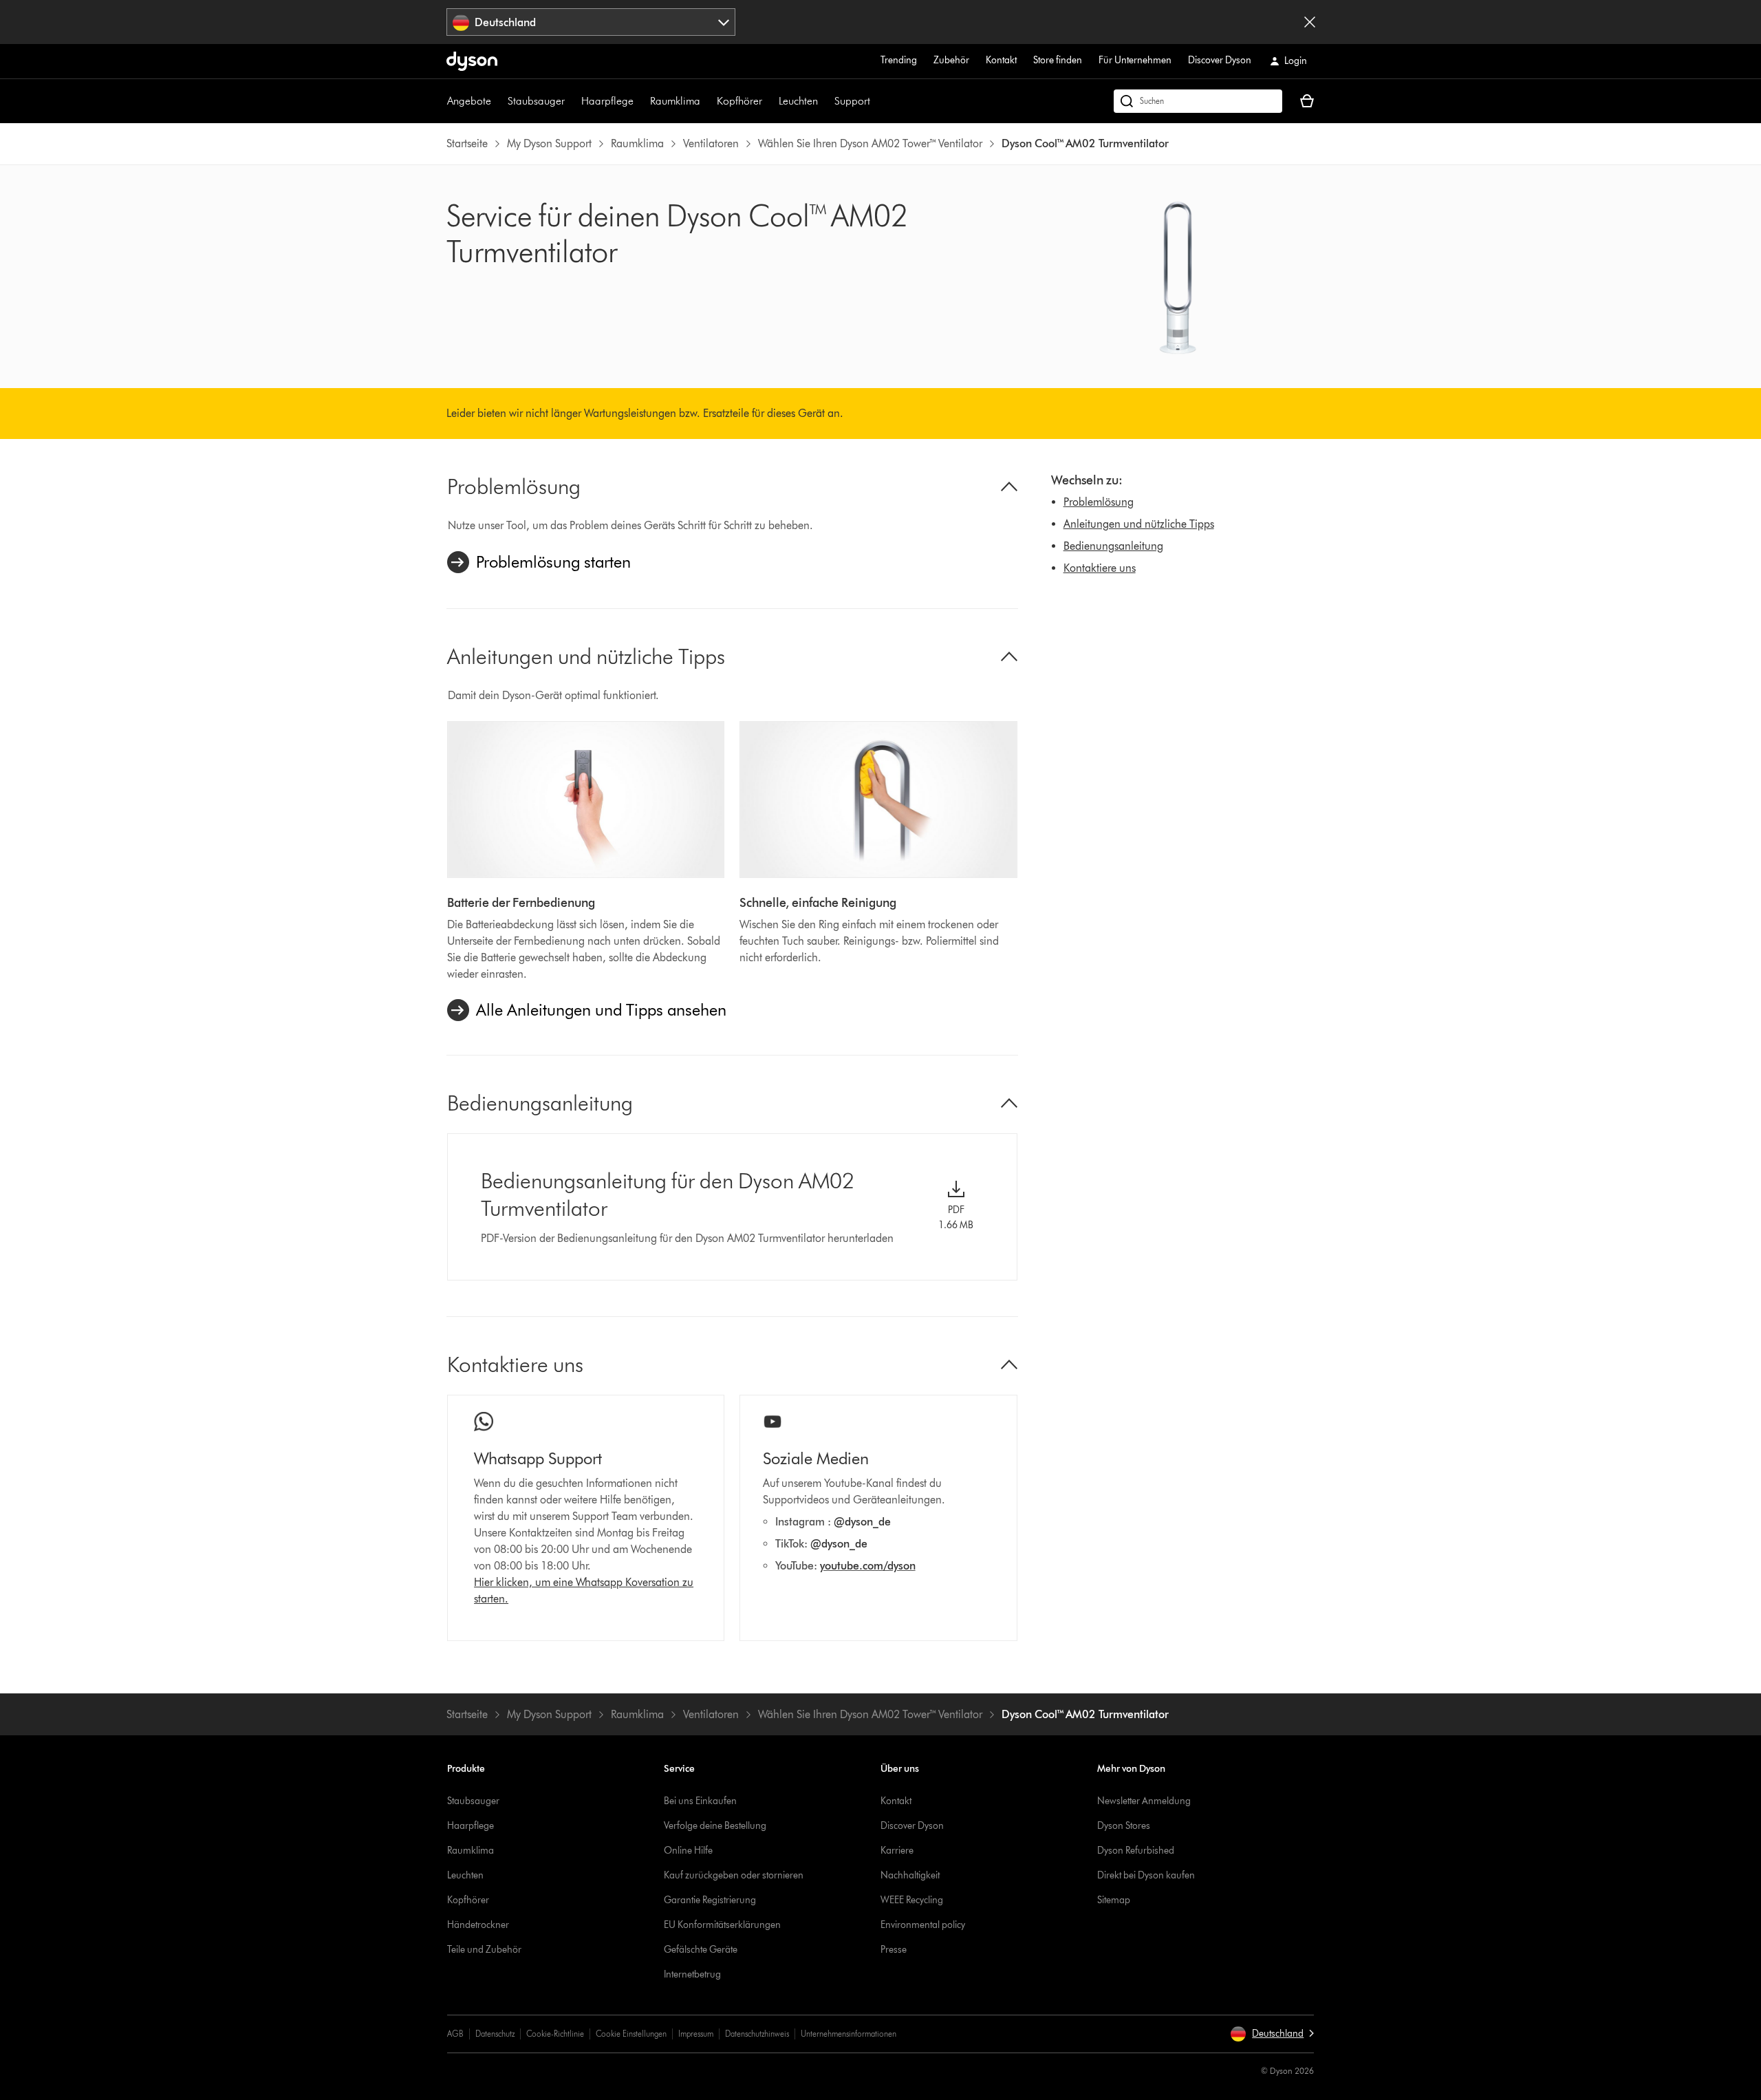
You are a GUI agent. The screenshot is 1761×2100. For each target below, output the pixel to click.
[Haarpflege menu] (640, 101)
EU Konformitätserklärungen (722, 1925)
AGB (455, 2034)
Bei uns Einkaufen (700, 1801)
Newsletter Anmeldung (1144, 1801)
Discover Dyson (1220, 60)
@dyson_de (862, 1522)
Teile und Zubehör (484, 1950)
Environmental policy (923, 1925)
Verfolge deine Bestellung (715, 1826)
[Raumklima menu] (707, 101)
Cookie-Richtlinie (555, 2034)
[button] (1272, 2034)
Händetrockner (478, 1925)
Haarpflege (607, 101)
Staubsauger (536, 101)
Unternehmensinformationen (849, 2034)
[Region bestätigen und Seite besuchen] (1310, 22)
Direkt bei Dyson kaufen (1146, 1875)
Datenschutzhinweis (757, 2034)
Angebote (469, 101)
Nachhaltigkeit (910, 1875)
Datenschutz (495, 2034)
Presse (894, 1950)
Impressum (696, 2034)
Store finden (1058, 60)
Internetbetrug (692, 1974)
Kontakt (1001, 60)
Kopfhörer (739, 101)
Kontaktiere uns (1100, 568)
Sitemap (1114, 1900)
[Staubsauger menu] (572, 101)
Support (852, 101)
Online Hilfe (688, 1851)
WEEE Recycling (912, 1900)
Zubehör (951, 60)
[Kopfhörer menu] (769, 101)
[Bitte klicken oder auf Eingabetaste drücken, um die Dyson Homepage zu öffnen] (472, 61)
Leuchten (798, 101)
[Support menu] (877, 101)
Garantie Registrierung (710, 1900)
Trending (899, 60)
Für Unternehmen (1135, 60)
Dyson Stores (1124, 1826)
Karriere (897, 1851)
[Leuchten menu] (825, 101)
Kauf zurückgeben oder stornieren (734, 1875)
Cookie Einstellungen (631, 2034)
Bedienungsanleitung (1113, 546)
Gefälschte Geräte (701, 1950)
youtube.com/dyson (868, 1566)
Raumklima (675, 101)
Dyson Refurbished (1136, 1851)
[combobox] (591, 22)
